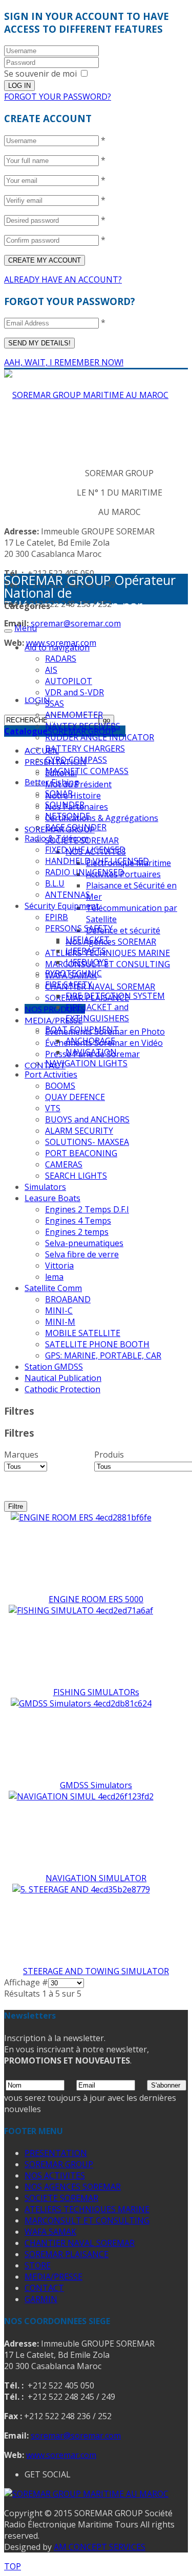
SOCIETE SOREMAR (61, 2198)
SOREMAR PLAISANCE (67, 2254)
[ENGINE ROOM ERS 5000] (81, 1517)
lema (54, 1277)
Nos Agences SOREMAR (111, 942)
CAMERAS (64, 1164)
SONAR (59, 793)
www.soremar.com (61, 2455)
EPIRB (57, 917)
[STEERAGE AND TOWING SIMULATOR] (81, 1889)
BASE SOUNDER (76, 827)
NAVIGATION (91, 1052)
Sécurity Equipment (62, 906)
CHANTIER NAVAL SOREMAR (100, 987)
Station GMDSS (54, 1367)
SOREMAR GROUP (59, 2164)
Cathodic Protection (62, 1389)
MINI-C (59, 1310)
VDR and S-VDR (74, 692)
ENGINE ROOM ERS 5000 (96, 1599)
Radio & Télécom (57, 838)
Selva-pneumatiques (84, 1243)
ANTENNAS (68, 895)
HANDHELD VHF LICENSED (97, 861)
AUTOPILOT (69, 681)
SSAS (55, 704)
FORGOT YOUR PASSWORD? (58, 97)
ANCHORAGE (90, 1041)
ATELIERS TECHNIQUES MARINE (108, 953)
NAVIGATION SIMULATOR (96, 1878)
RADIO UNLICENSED (84, 872)
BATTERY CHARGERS (85, 748)
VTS (53, 1108)
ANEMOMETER (74, 715)
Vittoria (59, 1266)
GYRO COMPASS (76, 760)
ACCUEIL (42, 750)
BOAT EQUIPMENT (82, 1029)
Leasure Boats (52, 1198)
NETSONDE (68, 816)
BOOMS (60, 1086)
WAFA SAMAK (50, 2232)
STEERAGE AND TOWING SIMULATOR (96, 1971)
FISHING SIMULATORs (96, 1692)
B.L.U (55, 883)
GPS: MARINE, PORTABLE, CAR (103, 1355)
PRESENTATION (56, 2153)
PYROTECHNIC (73, 973)
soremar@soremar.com (76, 623)
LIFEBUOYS (87, 962)
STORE (38, 2265)
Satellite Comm (53, 1288)
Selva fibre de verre (82, 1254)
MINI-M (60, 1322)
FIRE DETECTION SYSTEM (115, 996)
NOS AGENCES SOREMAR (73, 2187)
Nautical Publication (63, 1378)
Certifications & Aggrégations (102, 818)
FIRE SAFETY (69, 985)
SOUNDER (65, 805)
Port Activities (51, 1074)
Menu (26, 628)
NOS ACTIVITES (55, 2175)
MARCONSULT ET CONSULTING (87, 2220)
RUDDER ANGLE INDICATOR (100, 737)
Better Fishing (52, 782)
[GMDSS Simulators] (81, 1703)
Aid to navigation (57, 647)
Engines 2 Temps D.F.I (87, 1209)
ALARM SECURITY (79, 1131)
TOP (13, 2566)
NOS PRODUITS (55, 1009)
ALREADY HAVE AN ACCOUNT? (63, 279)
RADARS (61, 659)
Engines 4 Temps (78, 1221)
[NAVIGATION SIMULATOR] (81, 1796)
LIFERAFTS (86, 951)
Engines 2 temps (77, 1232)
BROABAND (68, 1299)
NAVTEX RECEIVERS (83, 726)
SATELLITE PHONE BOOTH (97, 1344)
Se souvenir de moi (40, 74)
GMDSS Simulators (96, 1785)
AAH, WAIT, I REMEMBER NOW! (64, 362)
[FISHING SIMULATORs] (81, 1610)
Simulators (45, 1187)
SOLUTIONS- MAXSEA (87, 1142)
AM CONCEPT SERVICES (100, 2547)
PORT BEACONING (81, 1153)
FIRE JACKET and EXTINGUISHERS (97, 1013)
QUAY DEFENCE (75, 1097)
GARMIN (41, 2299)
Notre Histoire (73, 795)
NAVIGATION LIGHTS (86, 1063)
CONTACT (44, 2288)
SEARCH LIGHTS (76, 1176)
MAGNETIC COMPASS (87, 771)
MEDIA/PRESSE (54, 1020)
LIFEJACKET (88, 940)
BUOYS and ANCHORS (87, 1119)
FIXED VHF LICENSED (85, 850)
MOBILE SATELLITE (83, 1333)
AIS (51, 670)
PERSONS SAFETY (79, 928)
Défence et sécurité (123, 930)
